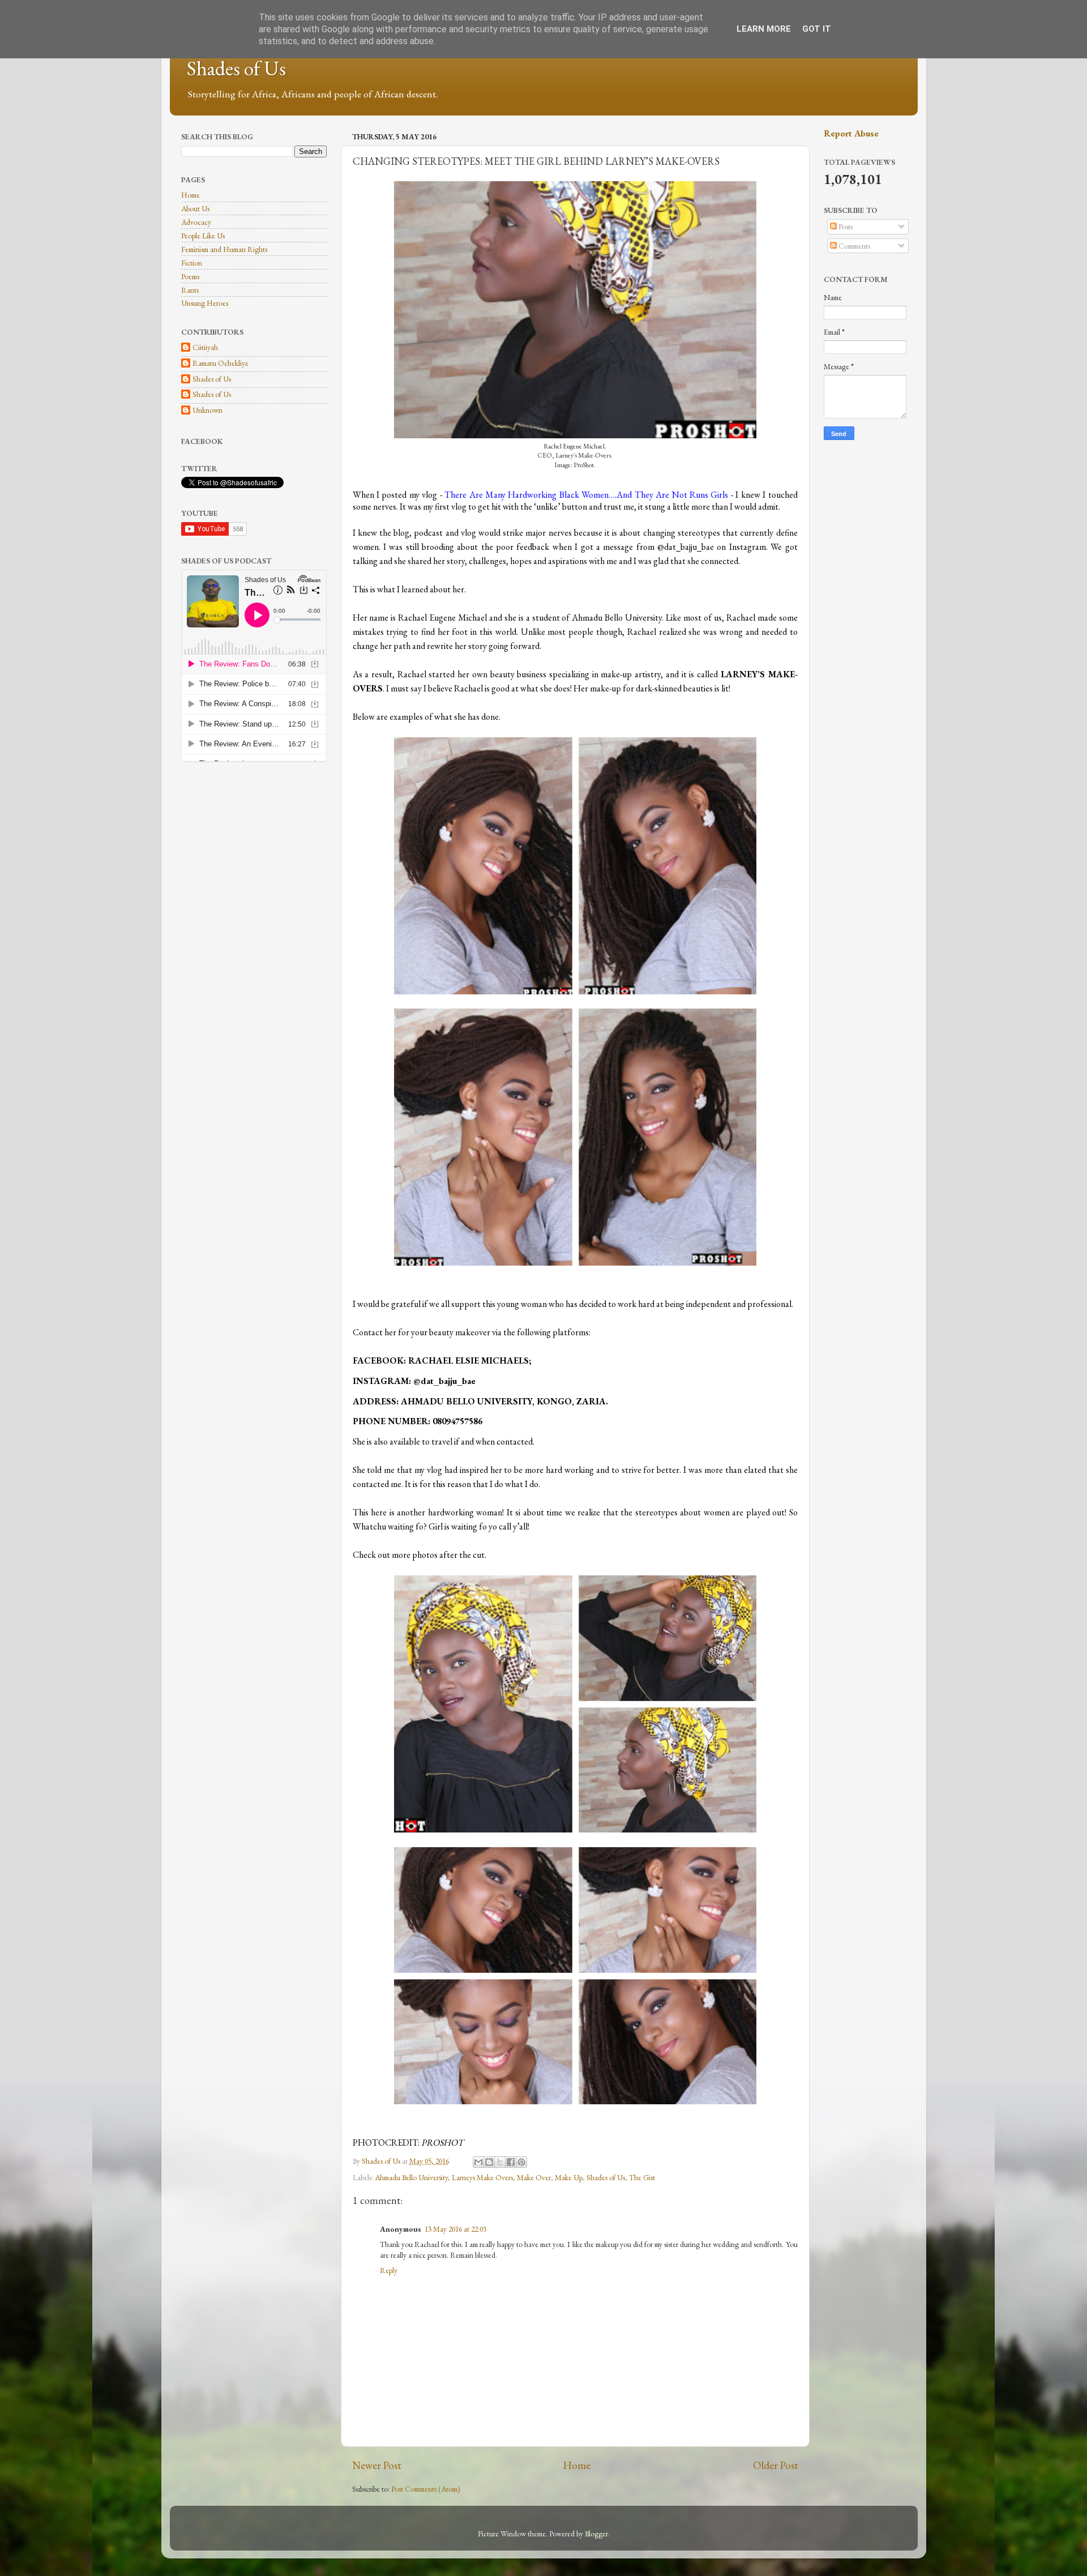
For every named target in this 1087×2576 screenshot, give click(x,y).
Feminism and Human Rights (224, 249)
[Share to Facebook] (511, 2162)
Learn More (764, 29)
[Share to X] (500, 2162)
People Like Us (203, 236)
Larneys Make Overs (482, 2177)
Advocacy (196, 222)
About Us (195, 208)
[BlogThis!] (489, 2162)
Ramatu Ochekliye (221, 363)
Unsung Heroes (205, 303)
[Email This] (478, 2162)
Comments (853, 246)
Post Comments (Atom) (426, 2489)
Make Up (569, 2177)
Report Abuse (851, 133)
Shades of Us (236, 68)
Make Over (534, 2177)
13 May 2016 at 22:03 (455, 2229)
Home (577, 2465)
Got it (817, 29)
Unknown (207, 410)
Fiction (192, 263)
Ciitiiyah (205, 347)
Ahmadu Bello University (411, 2177)
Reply (389, 2270)
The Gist (642, 2177)
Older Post (776, 2465)
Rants (190, 290)
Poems (190, 276)
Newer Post (377, 2465)
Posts (845, 227)
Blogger (596, 2534)
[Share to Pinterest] (521, 2162)
